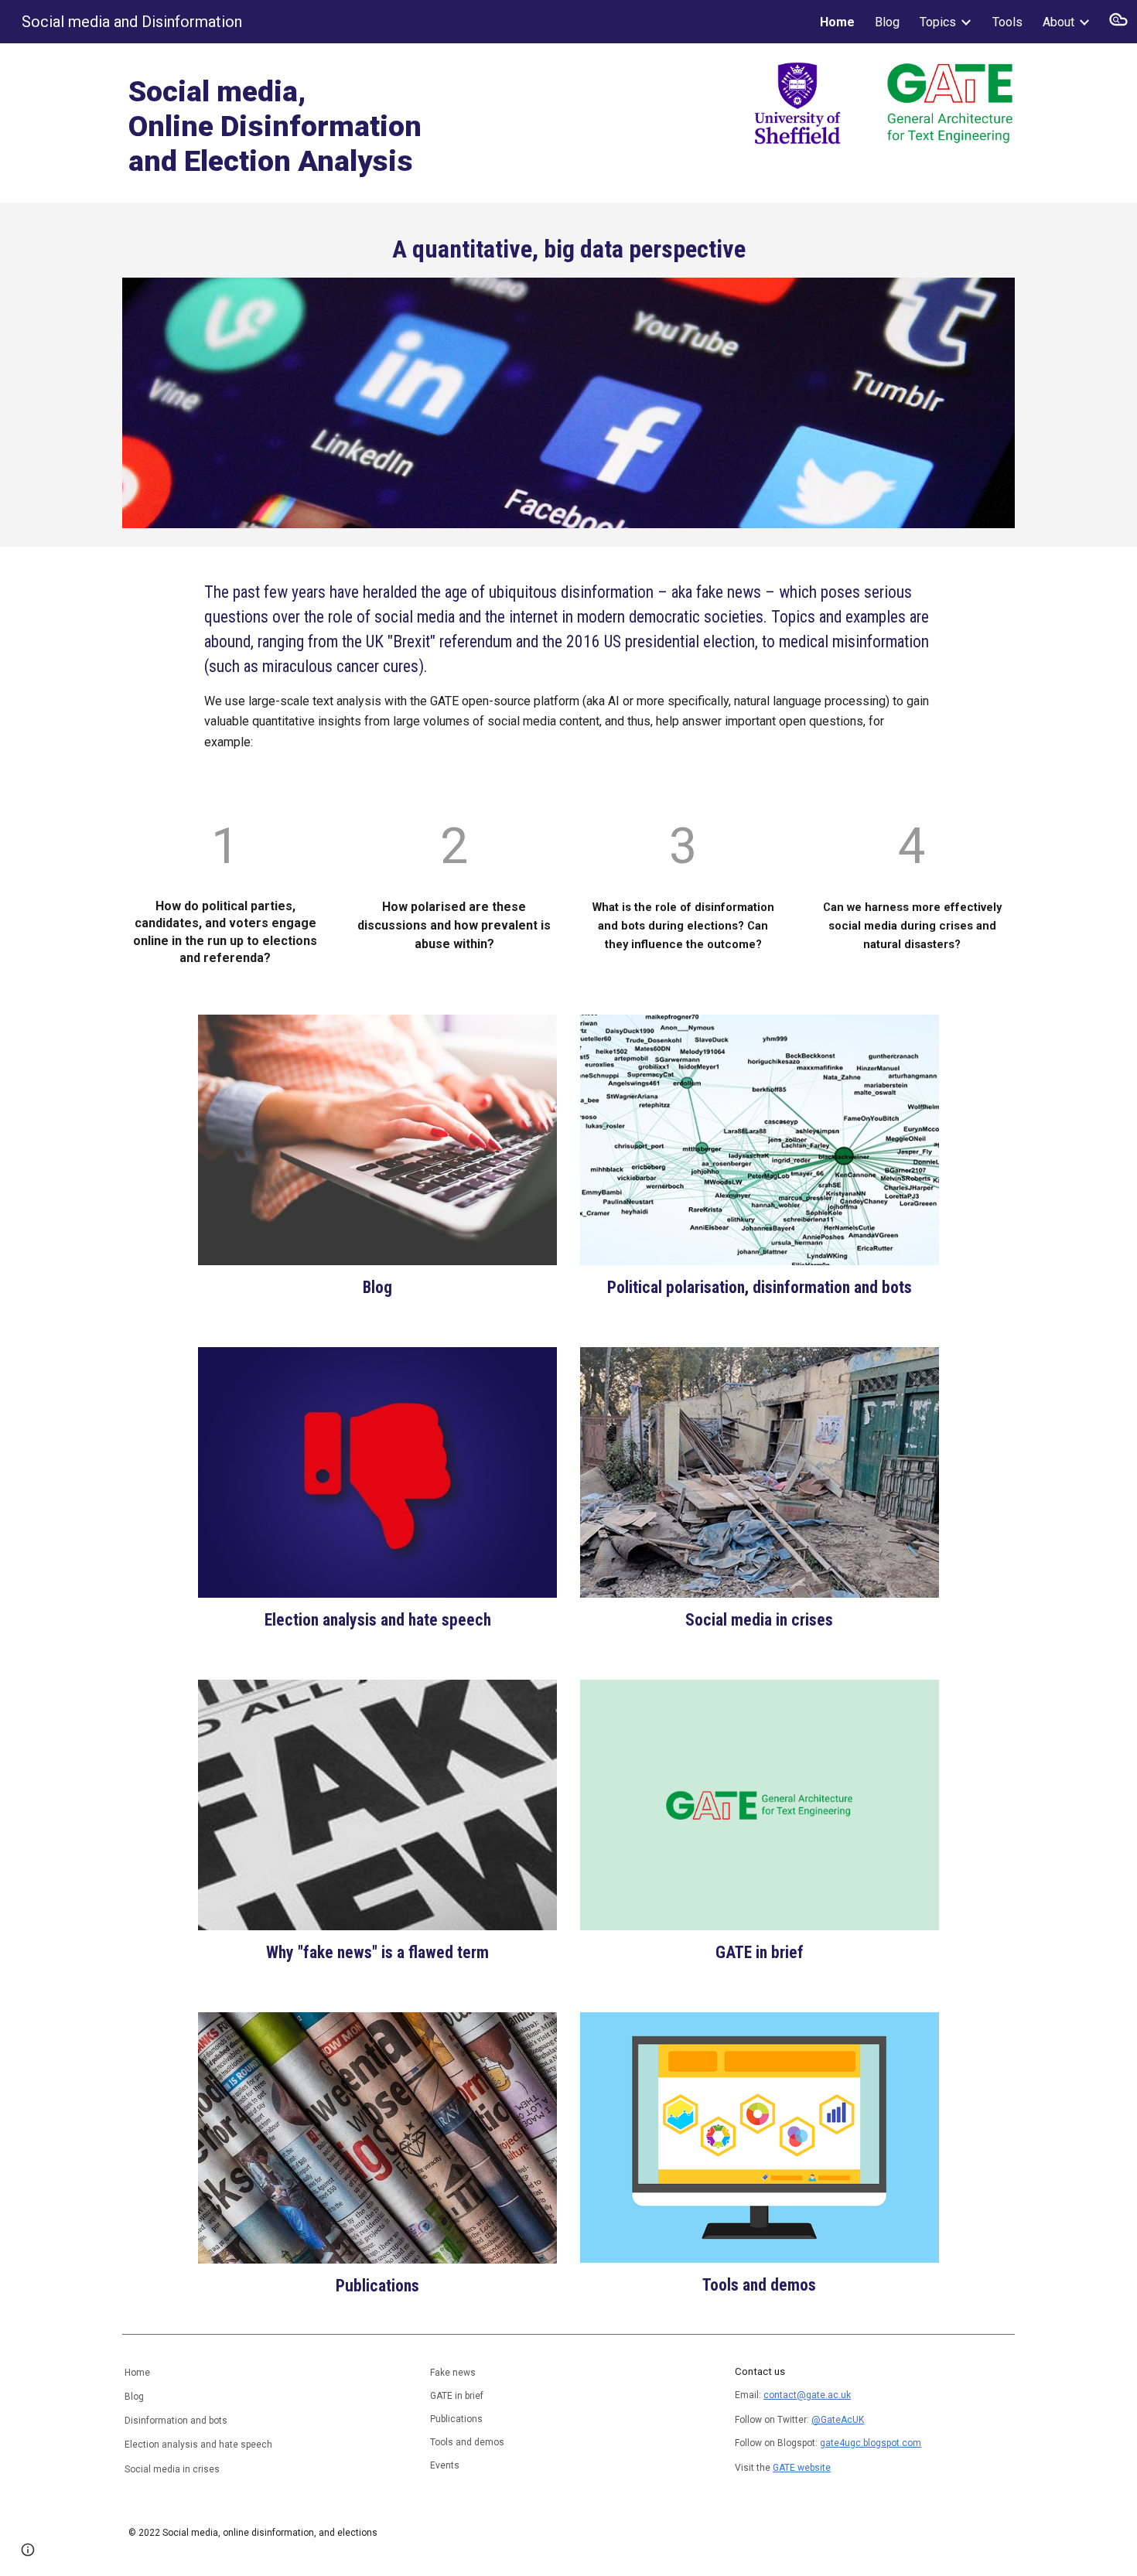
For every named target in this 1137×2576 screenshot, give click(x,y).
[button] (1118, 22)
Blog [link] (887, 22)
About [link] (1058, 22)
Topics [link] (938, 22)
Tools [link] (1007, 22)
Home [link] (837, 22)
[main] (340, 123)
